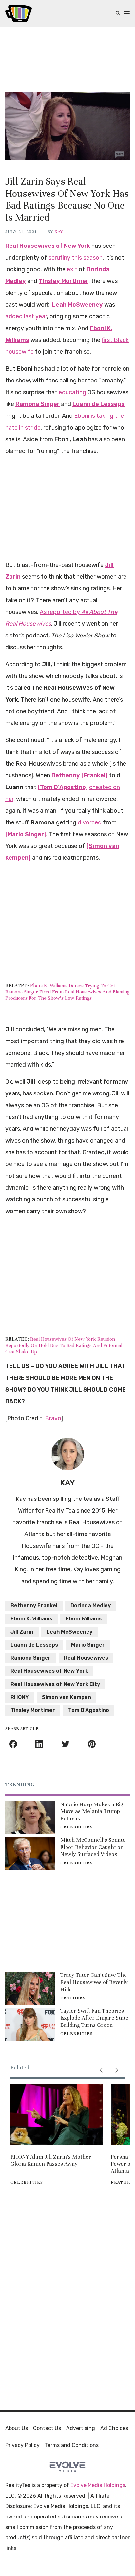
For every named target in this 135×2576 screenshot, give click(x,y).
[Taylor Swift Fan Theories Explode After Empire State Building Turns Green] (30, 2024)
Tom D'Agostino (89, 1710)
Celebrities (77, 1827)
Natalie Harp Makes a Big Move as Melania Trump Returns (92, 1811)
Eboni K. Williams (31, 1619)
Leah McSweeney (69, 1632)
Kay (59, 232)
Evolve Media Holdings (98, 2485)
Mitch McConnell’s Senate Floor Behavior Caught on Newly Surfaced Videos (93, 1847)
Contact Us (47, 2428)
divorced (90, 822)
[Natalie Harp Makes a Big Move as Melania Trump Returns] (30, 1817)
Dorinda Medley (91, 1606)
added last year (26, 316)
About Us (17, 2428)
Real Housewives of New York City (55, 1684)
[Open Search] (118, 14)
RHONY (20, 1697)
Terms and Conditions (72, 2445)
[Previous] (101, 2070)
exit (72, 269)
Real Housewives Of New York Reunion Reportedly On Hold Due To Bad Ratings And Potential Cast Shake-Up (64, 1345)
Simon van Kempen (67, 1697)
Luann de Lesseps (34, 1645)
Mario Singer (88, 1645)
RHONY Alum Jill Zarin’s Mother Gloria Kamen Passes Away (51, 2160)
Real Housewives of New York (49, 1671)
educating (72, 392)
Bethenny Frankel (34, 1606)
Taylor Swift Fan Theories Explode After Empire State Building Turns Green (94, 2018)
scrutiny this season (76, 258)
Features (73, 1998)
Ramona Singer (31, 1658)
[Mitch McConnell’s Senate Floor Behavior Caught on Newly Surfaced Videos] (30, 1853)
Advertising (81, 2428)
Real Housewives (86, 1658)
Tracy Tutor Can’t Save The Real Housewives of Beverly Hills (94, 1982)
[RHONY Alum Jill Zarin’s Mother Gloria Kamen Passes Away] (57, 2115)
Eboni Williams (84, 1619)
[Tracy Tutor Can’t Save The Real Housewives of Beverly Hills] (30, 1988)
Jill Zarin (22, 1632)
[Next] (117, 2070)
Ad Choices (114, 2428)
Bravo (53, 1418)
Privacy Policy (22, 2445)
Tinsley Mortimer (33, 1710)
